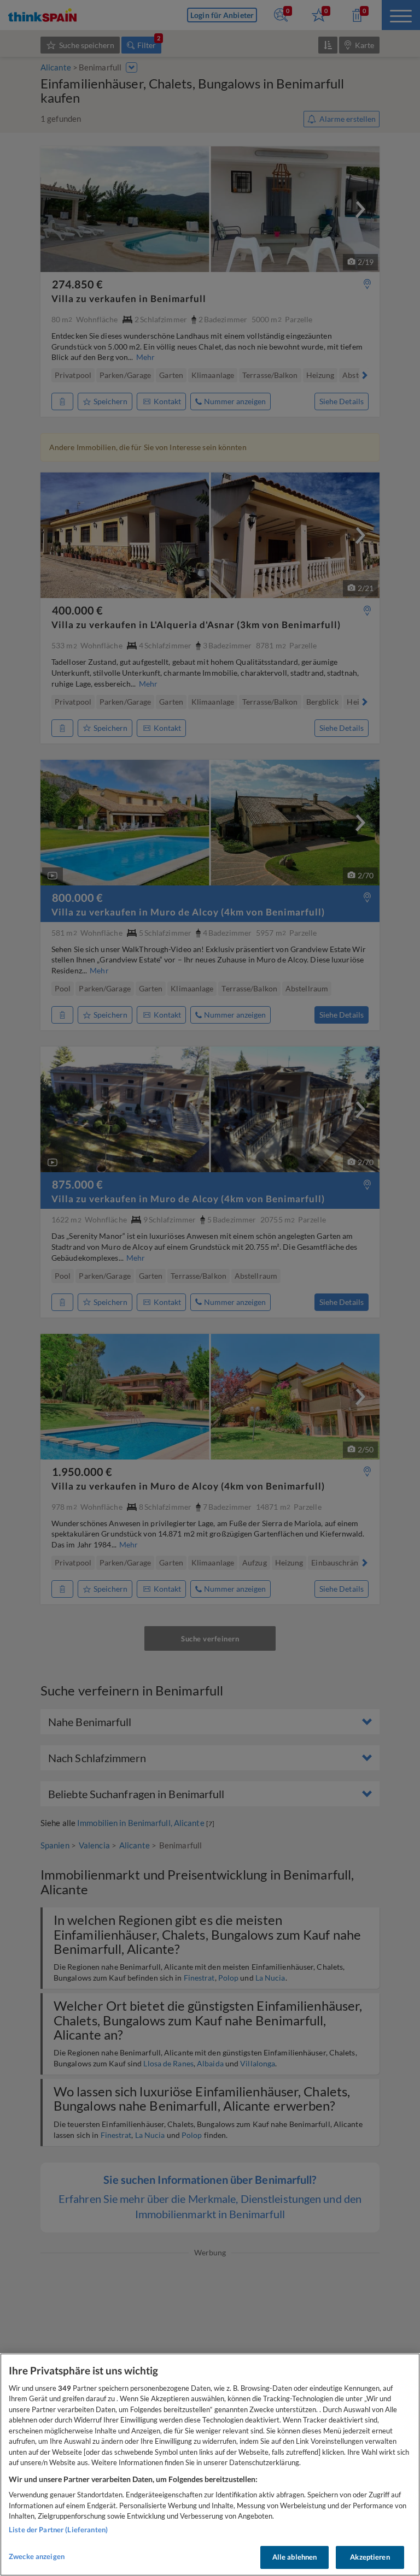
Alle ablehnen (295, 2557)
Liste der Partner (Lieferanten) (58, 2530)
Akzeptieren (370, 2557)
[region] (210, 2465)
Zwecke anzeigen (37, 2556)
